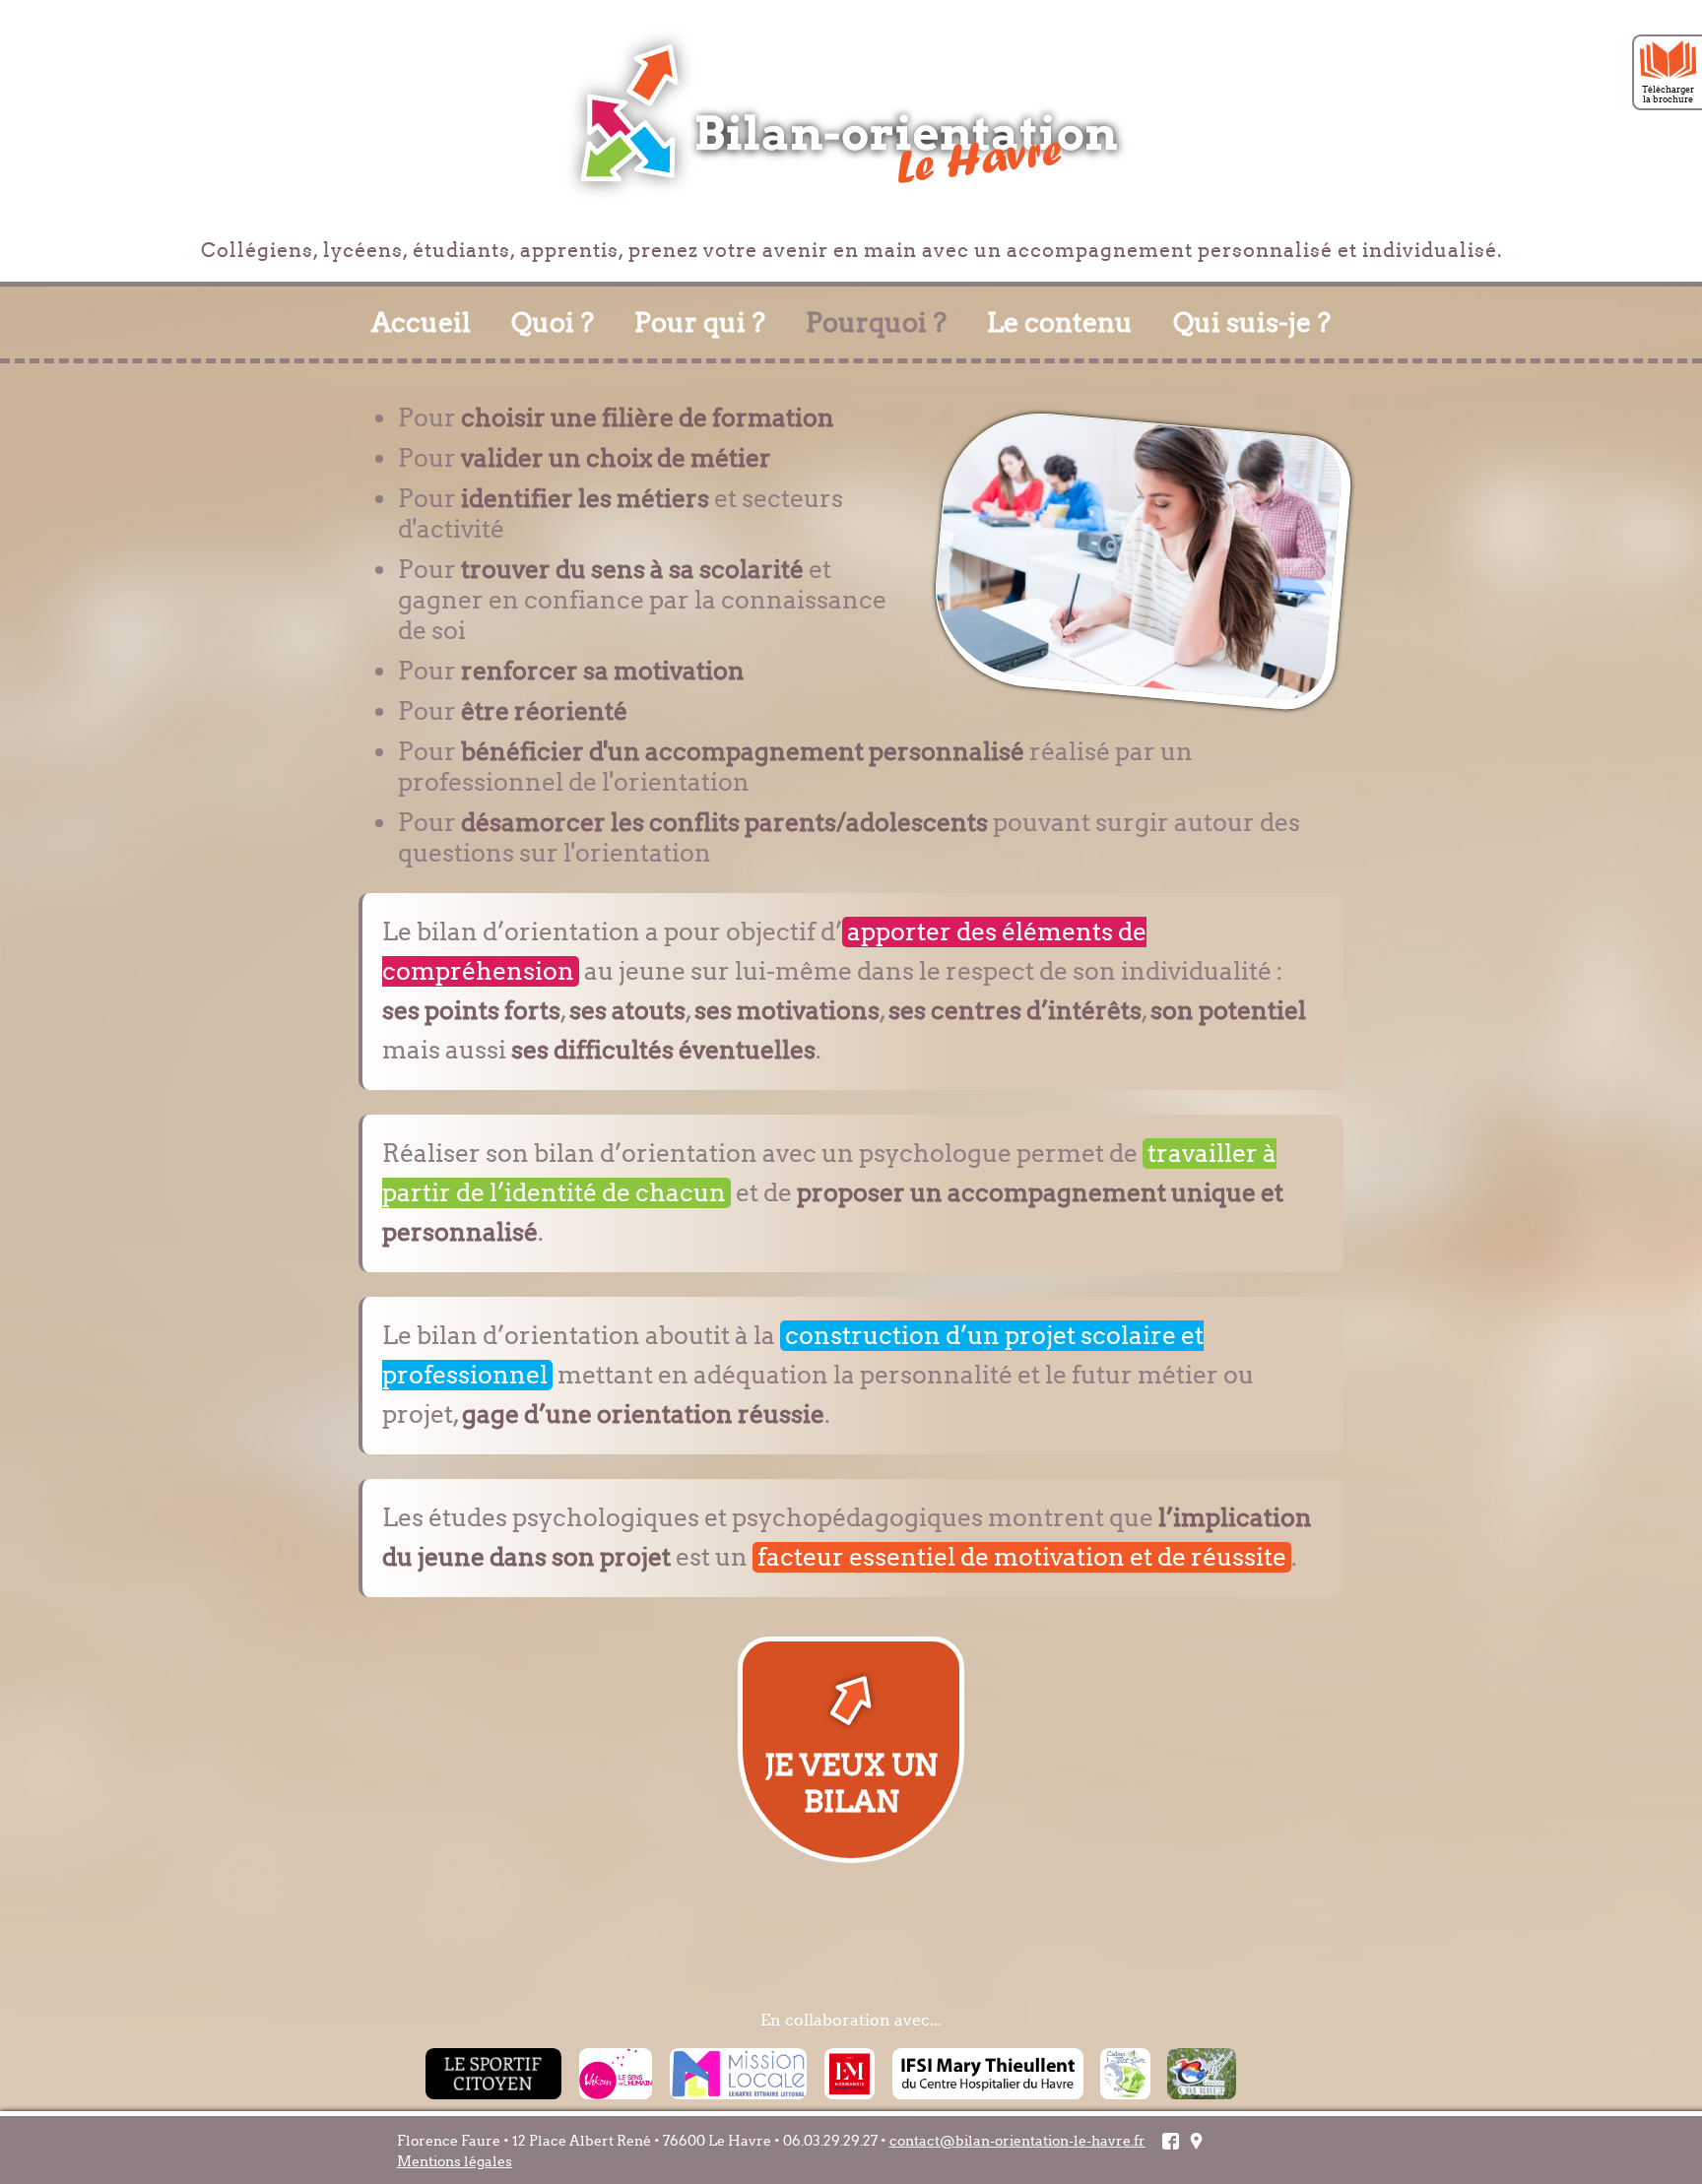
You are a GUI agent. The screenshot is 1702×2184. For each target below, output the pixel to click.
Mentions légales (455, 2162)
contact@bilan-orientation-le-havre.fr (1017, 2141)
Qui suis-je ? (1252, 322)
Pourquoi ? (876, 322)
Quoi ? (553, 322)
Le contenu (1060, 322)
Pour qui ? (700, 322)
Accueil (421, 322)
